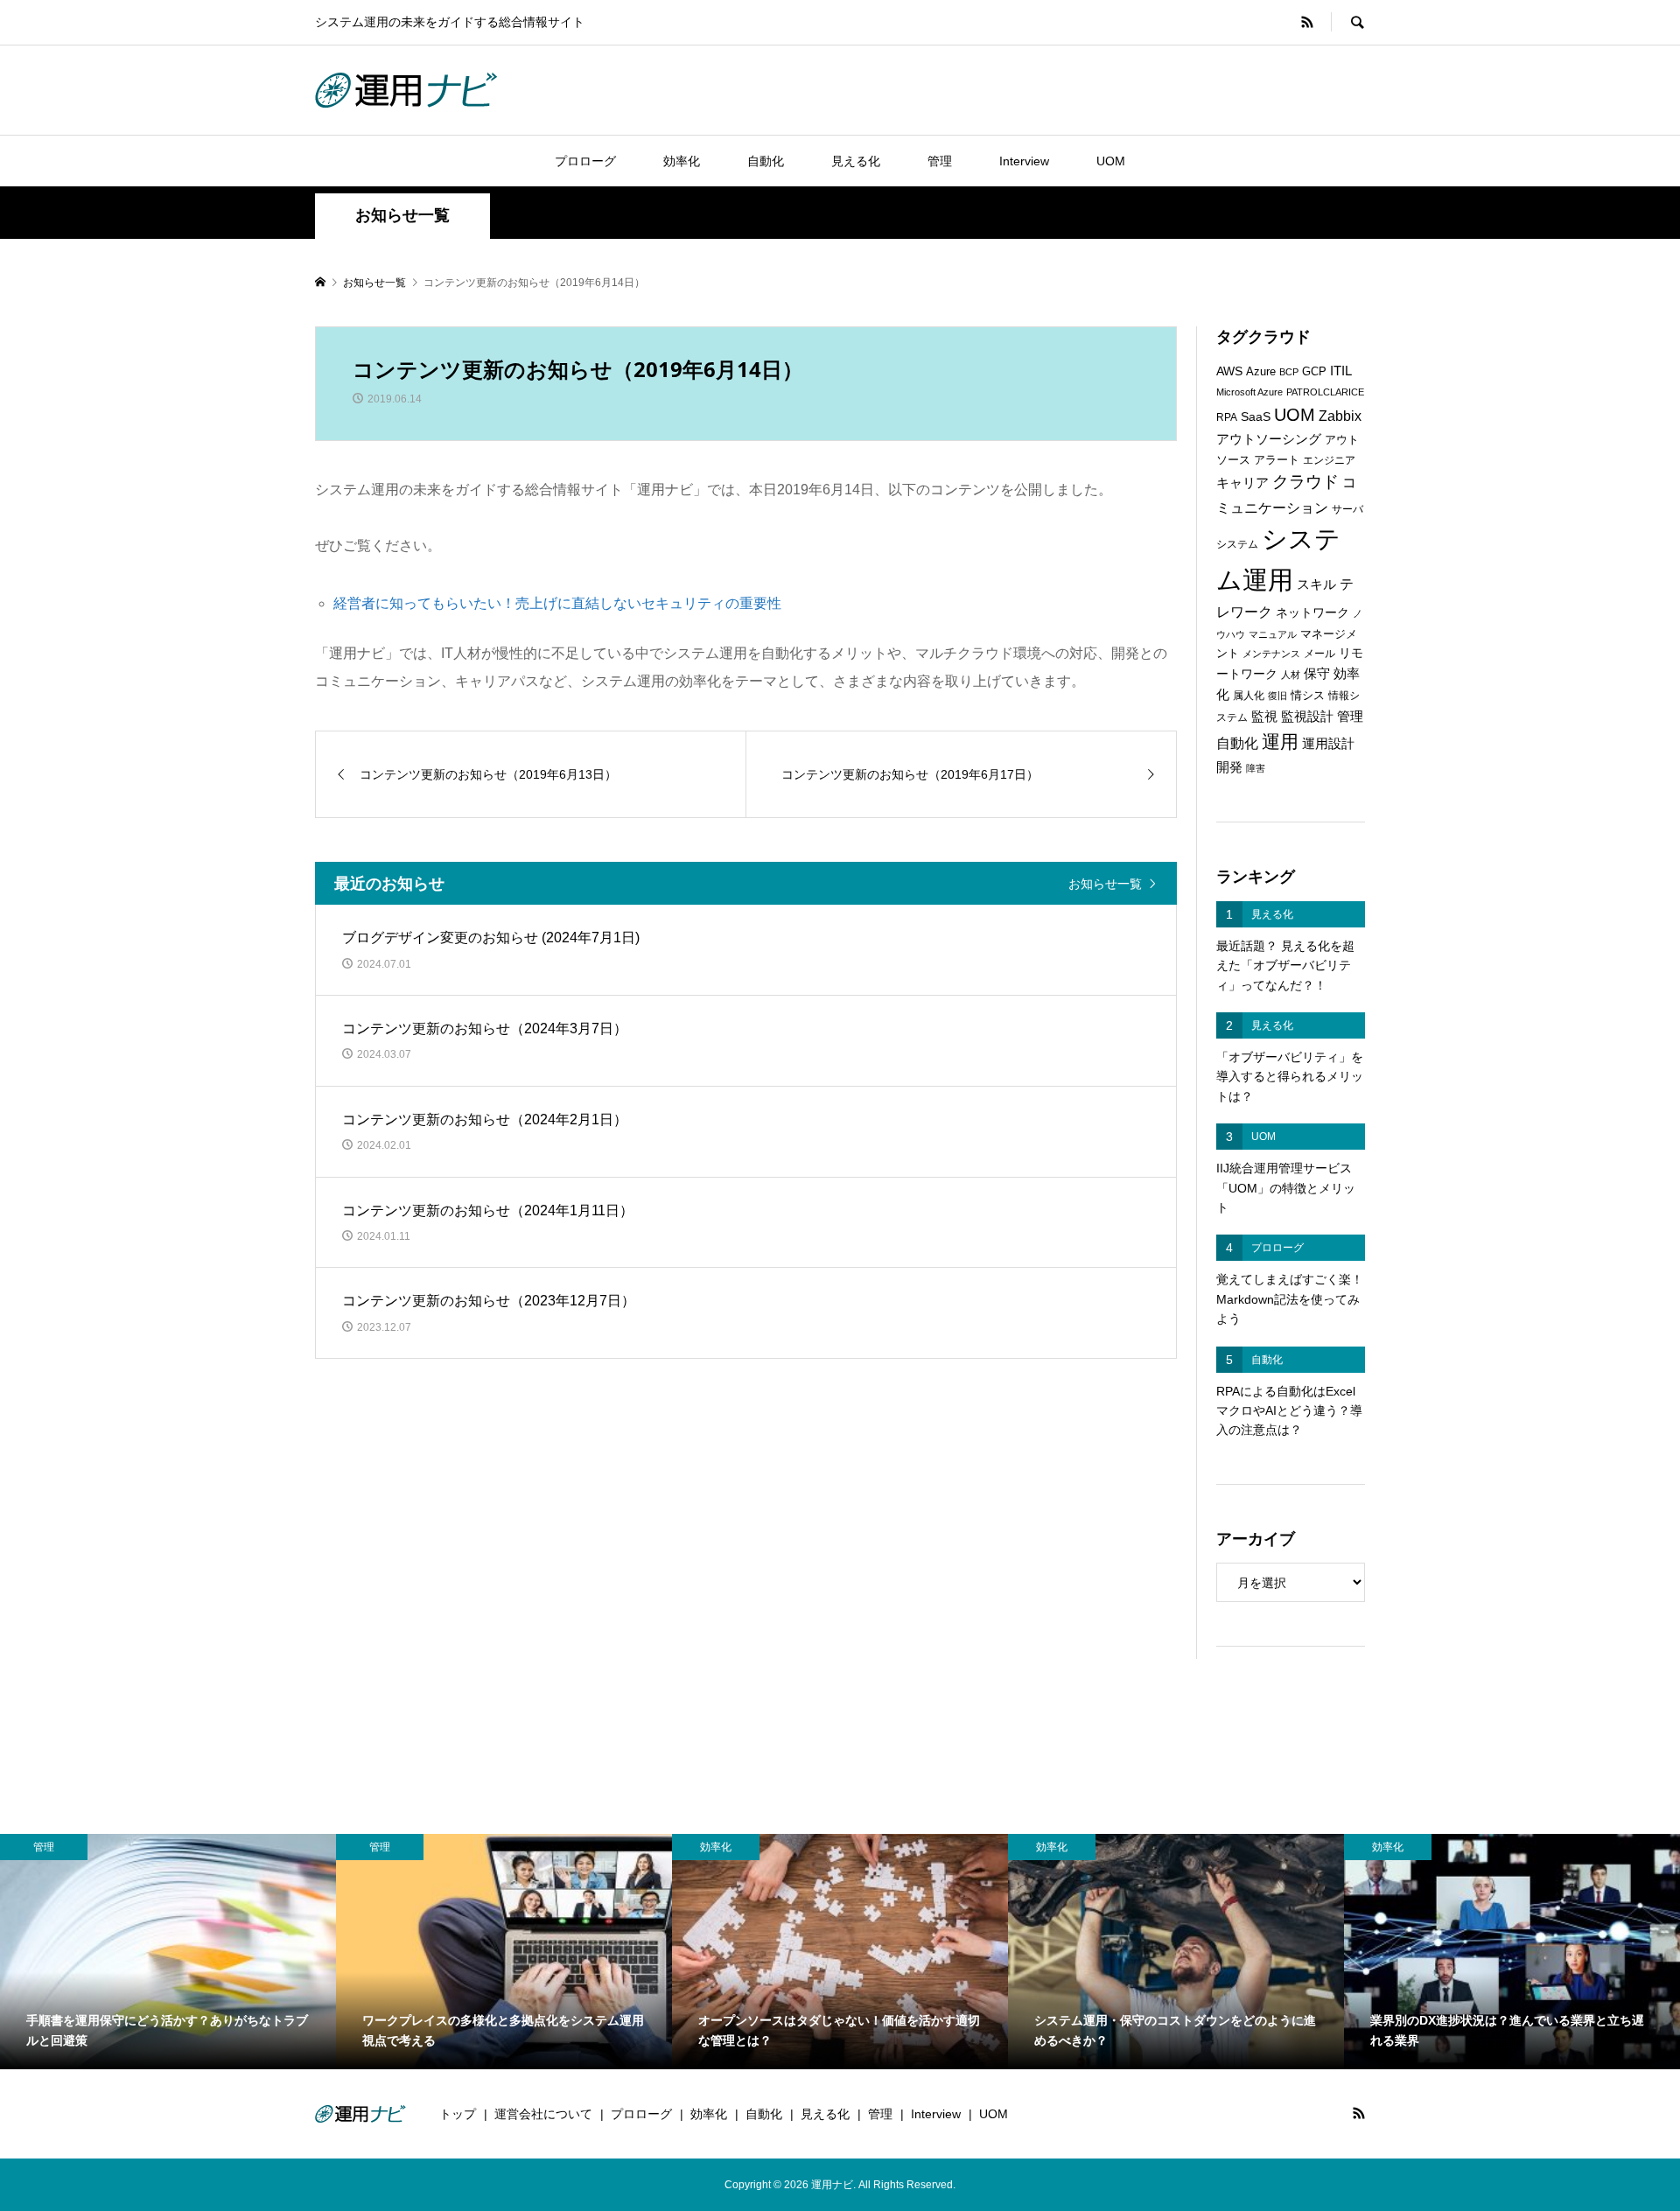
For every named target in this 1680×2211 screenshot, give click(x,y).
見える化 (856, 161)
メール (1319, 654)
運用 (1280, 742)
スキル (1316, 584)
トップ (458, 2114)
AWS (1229, 371)
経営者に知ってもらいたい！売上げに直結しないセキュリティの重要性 (557, 603)
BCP (1289, 372)
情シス (1308, 695)
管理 (940, 161)
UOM (1111, 161)
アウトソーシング (1269, 439)
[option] (168, 1952)
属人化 (1249, 696)
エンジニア (1329, 460)
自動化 (766, 161)
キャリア (1242, 483)
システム (1237, 544)
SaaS (1256, 417)
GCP (1314, 371)
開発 (1229, 767)
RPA (1227, 417)
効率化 (682, 161)
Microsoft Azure (1249, 392)
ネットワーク (1312, 613)
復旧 (1277, 696)
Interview (1024, 161)
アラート (1277, 460)
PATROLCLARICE (1325, 392)
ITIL (1341, 371)
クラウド (1305, 482)
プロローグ (585, 161)
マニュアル (1273, 634)
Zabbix (1340, 416)
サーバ (1347, 509)
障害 (1256, 768)
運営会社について (543, 2114)
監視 (1264, 717)
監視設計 (1307, 717)
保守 (1317, 673)
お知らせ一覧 (1105, 883)
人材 (1291, 675)
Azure (1261, 371)
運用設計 (1328, 744)
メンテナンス (1271, 654)
